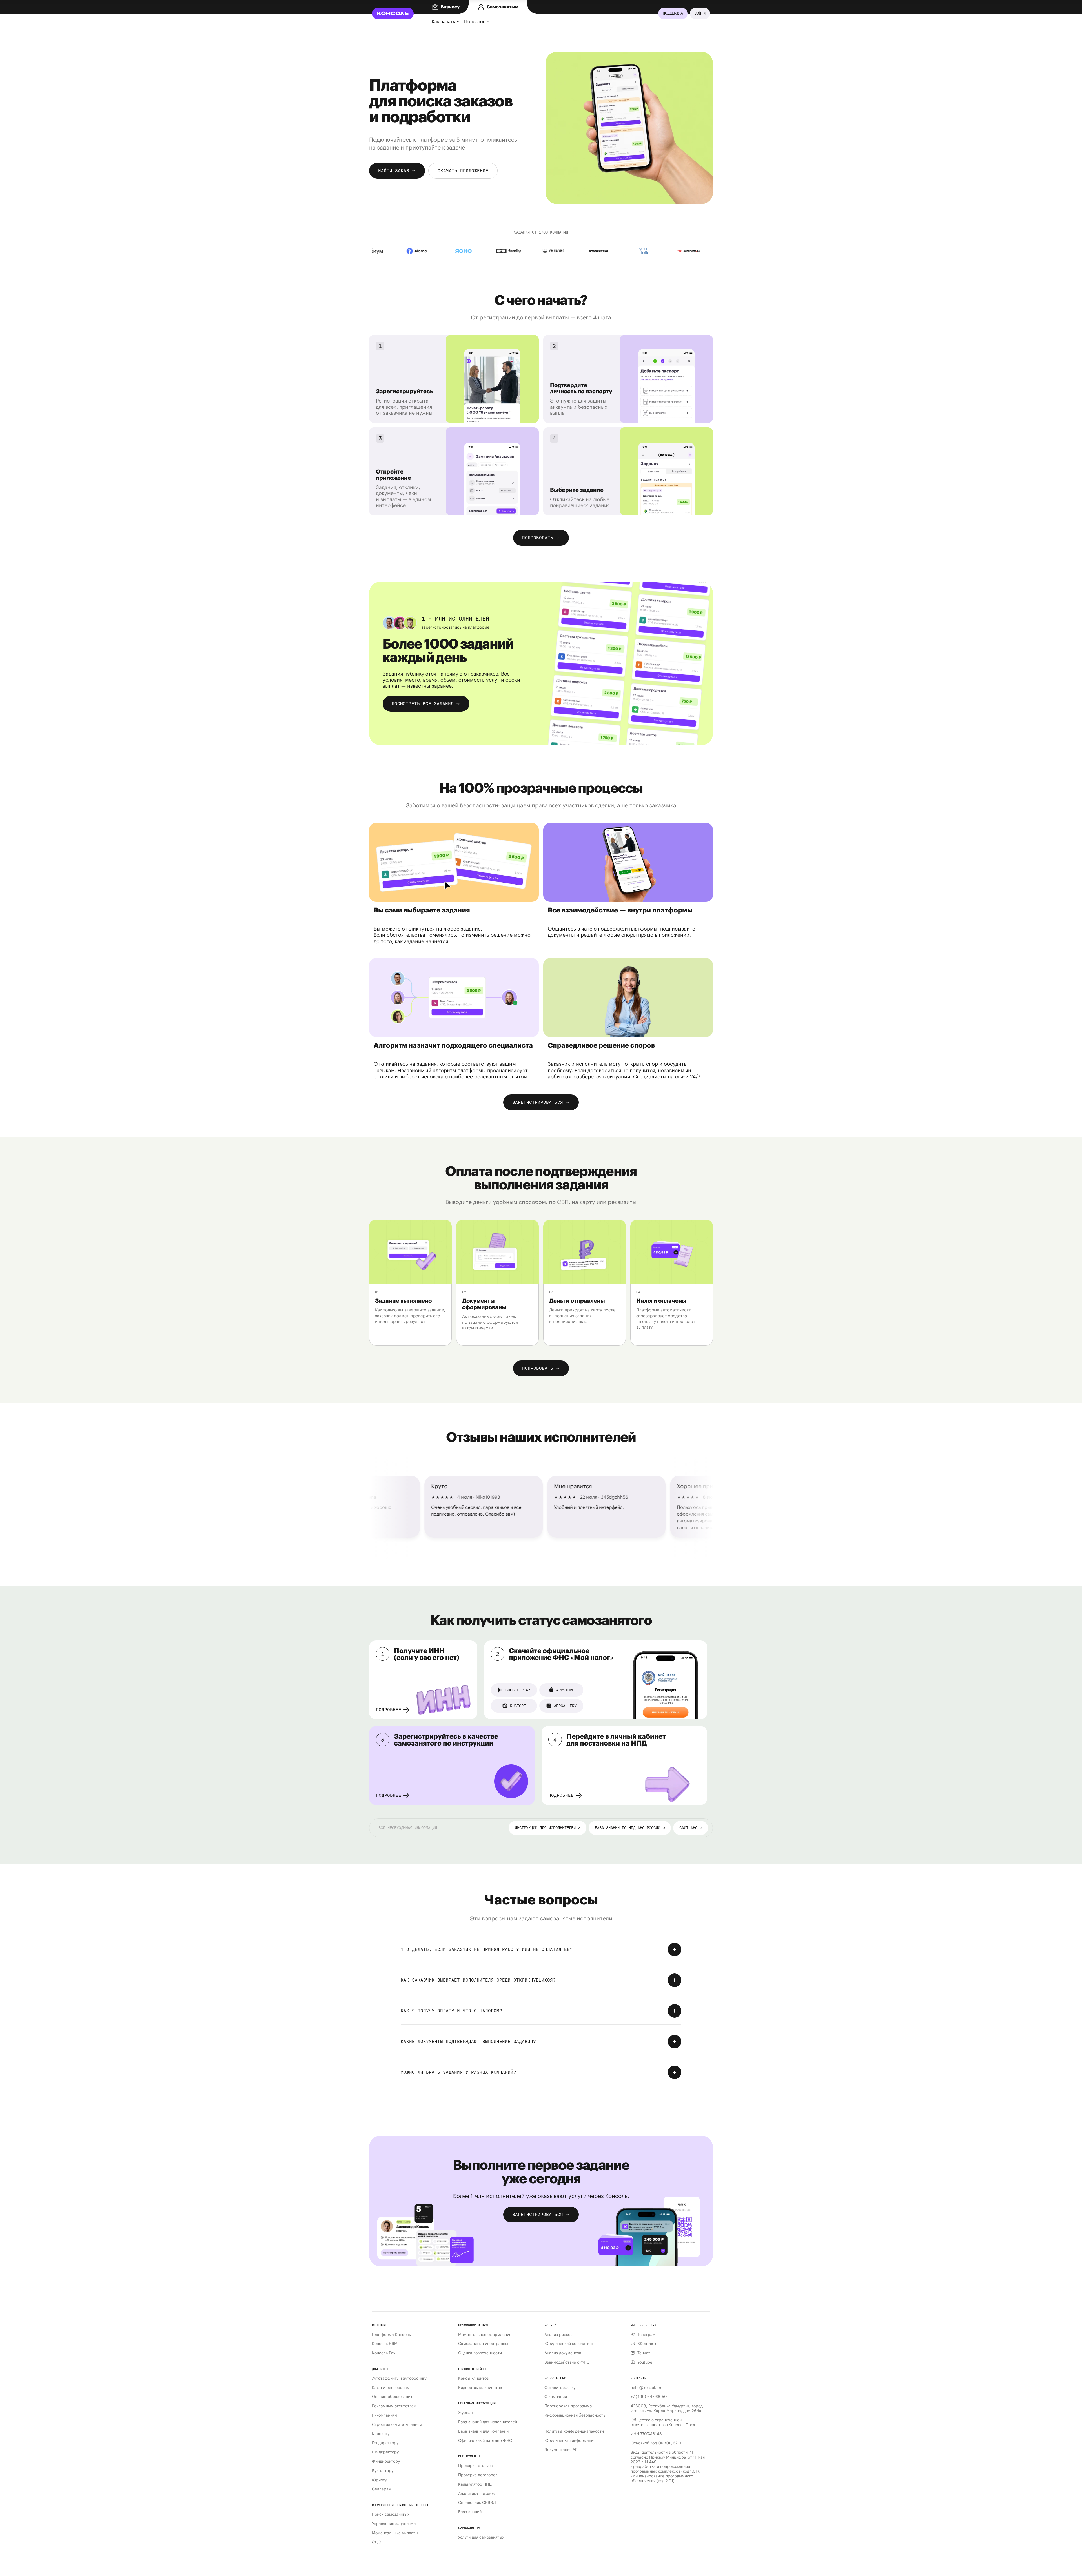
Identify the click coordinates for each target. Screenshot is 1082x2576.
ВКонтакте (647, 2344)
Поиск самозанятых (391, 2514)
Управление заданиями (394, 2524)
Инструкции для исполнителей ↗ (547, 1828)
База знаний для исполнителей (488, 2422)
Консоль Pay (384, 2353)
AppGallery (565, 1706)
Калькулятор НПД (475, 2484)
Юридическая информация (570, 2441)
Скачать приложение (463, 171)
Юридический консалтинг (569, 2344)
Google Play (518, 1690)
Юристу (379, 2480)
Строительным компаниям (397, 2425)
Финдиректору (386, 2461)
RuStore (518, 1706)
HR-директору (385, 2452)
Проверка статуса (475, 2466)
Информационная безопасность (575, 2415)
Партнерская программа (568, 2406)
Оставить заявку (560, 2388)
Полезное (475, 21)
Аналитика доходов (476, 2494)
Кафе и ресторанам (391, 2388)
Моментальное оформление (485, 2335)
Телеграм (646, 2335)
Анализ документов (563, 2353)
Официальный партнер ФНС (485, 2441)
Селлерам (382, 2489)
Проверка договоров (478, 2475)
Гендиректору (385, 2443)
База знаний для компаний (483, 2431)
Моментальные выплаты (395, 2533)
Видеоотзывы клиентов (480, 2388)
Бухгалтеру (383, 2471)
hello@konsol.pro (647, 2388)
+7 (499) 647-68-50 (649, 2397)
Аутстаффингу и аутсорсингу (399, 2378)
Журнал (465, 2413)
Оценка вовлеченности (480, 2353)
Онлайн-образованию (393, 2397)
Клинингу (381, 2434)
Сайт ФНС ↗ (691, 1828)
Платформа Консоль (391, 2335)
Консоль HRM (385, 2344)
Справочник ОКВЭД (477, 2503)
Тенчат (644, 2353)
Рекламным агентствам (394, 2406)
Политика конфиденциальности (574, 2431)
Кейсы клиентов (473, 2378)
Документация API (561, 2450)
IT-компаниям (385, 2415)
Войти (700, 13)
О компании (556, 2397)
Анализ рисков (558, 2335)
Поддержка (673, 13)
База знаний (470, 2512)
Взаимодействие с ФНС (567, 2362)
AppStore (565, 1690)
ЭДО (376, 2542)
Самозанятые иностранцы (483, 2344)
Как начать (443, 21)
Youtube (645, 2362)
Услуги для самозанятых (481, 2537)
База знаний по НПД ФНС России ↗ (630, 1828)
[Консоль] (393, 14)
